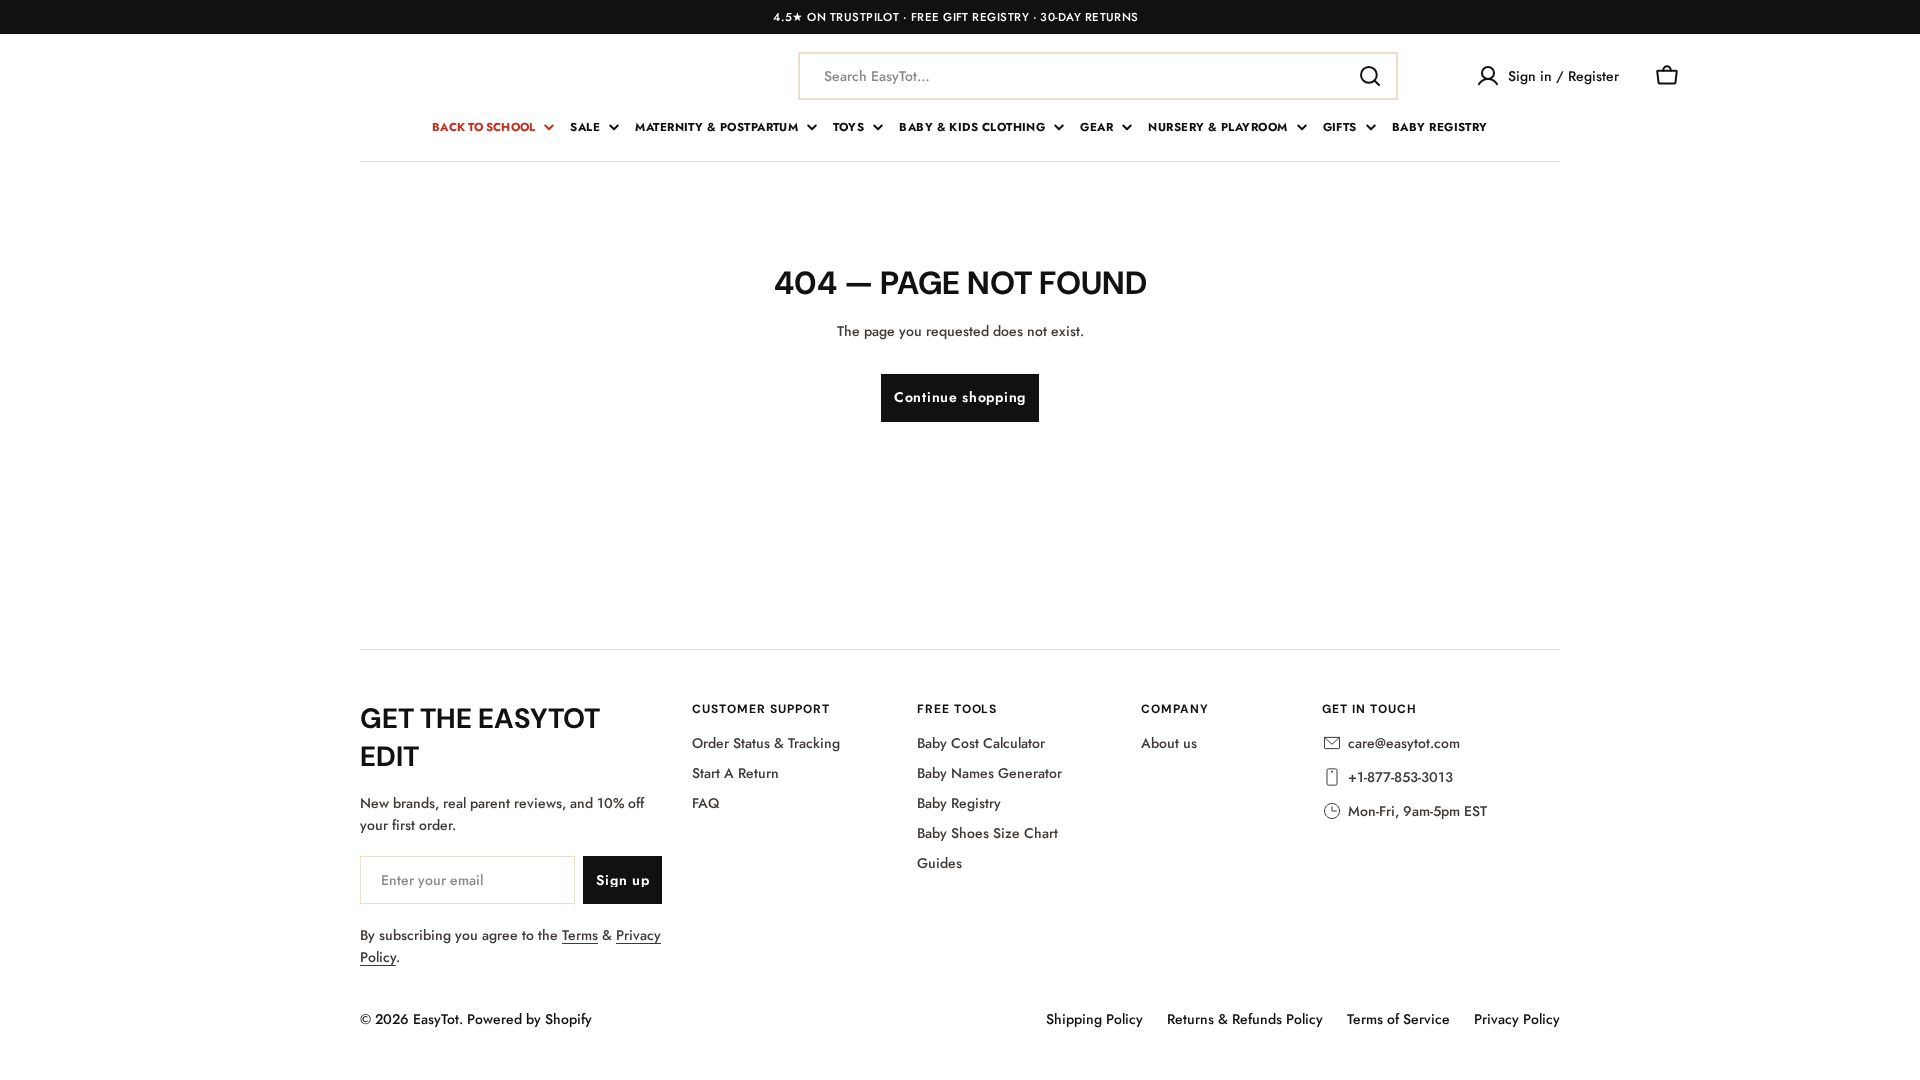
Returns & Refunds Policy (1245, 1019)
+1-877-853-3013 (1400, 777)
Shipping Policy (1094, 1019)
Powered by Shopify (529, 1019)
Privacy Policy (1517, 1019)
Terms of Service (1398, 1019)
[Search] (1370, 76)
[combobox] (1098, 76)
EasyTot (436, 1019)
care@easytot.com (1404, 743)
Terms (580, 935)
